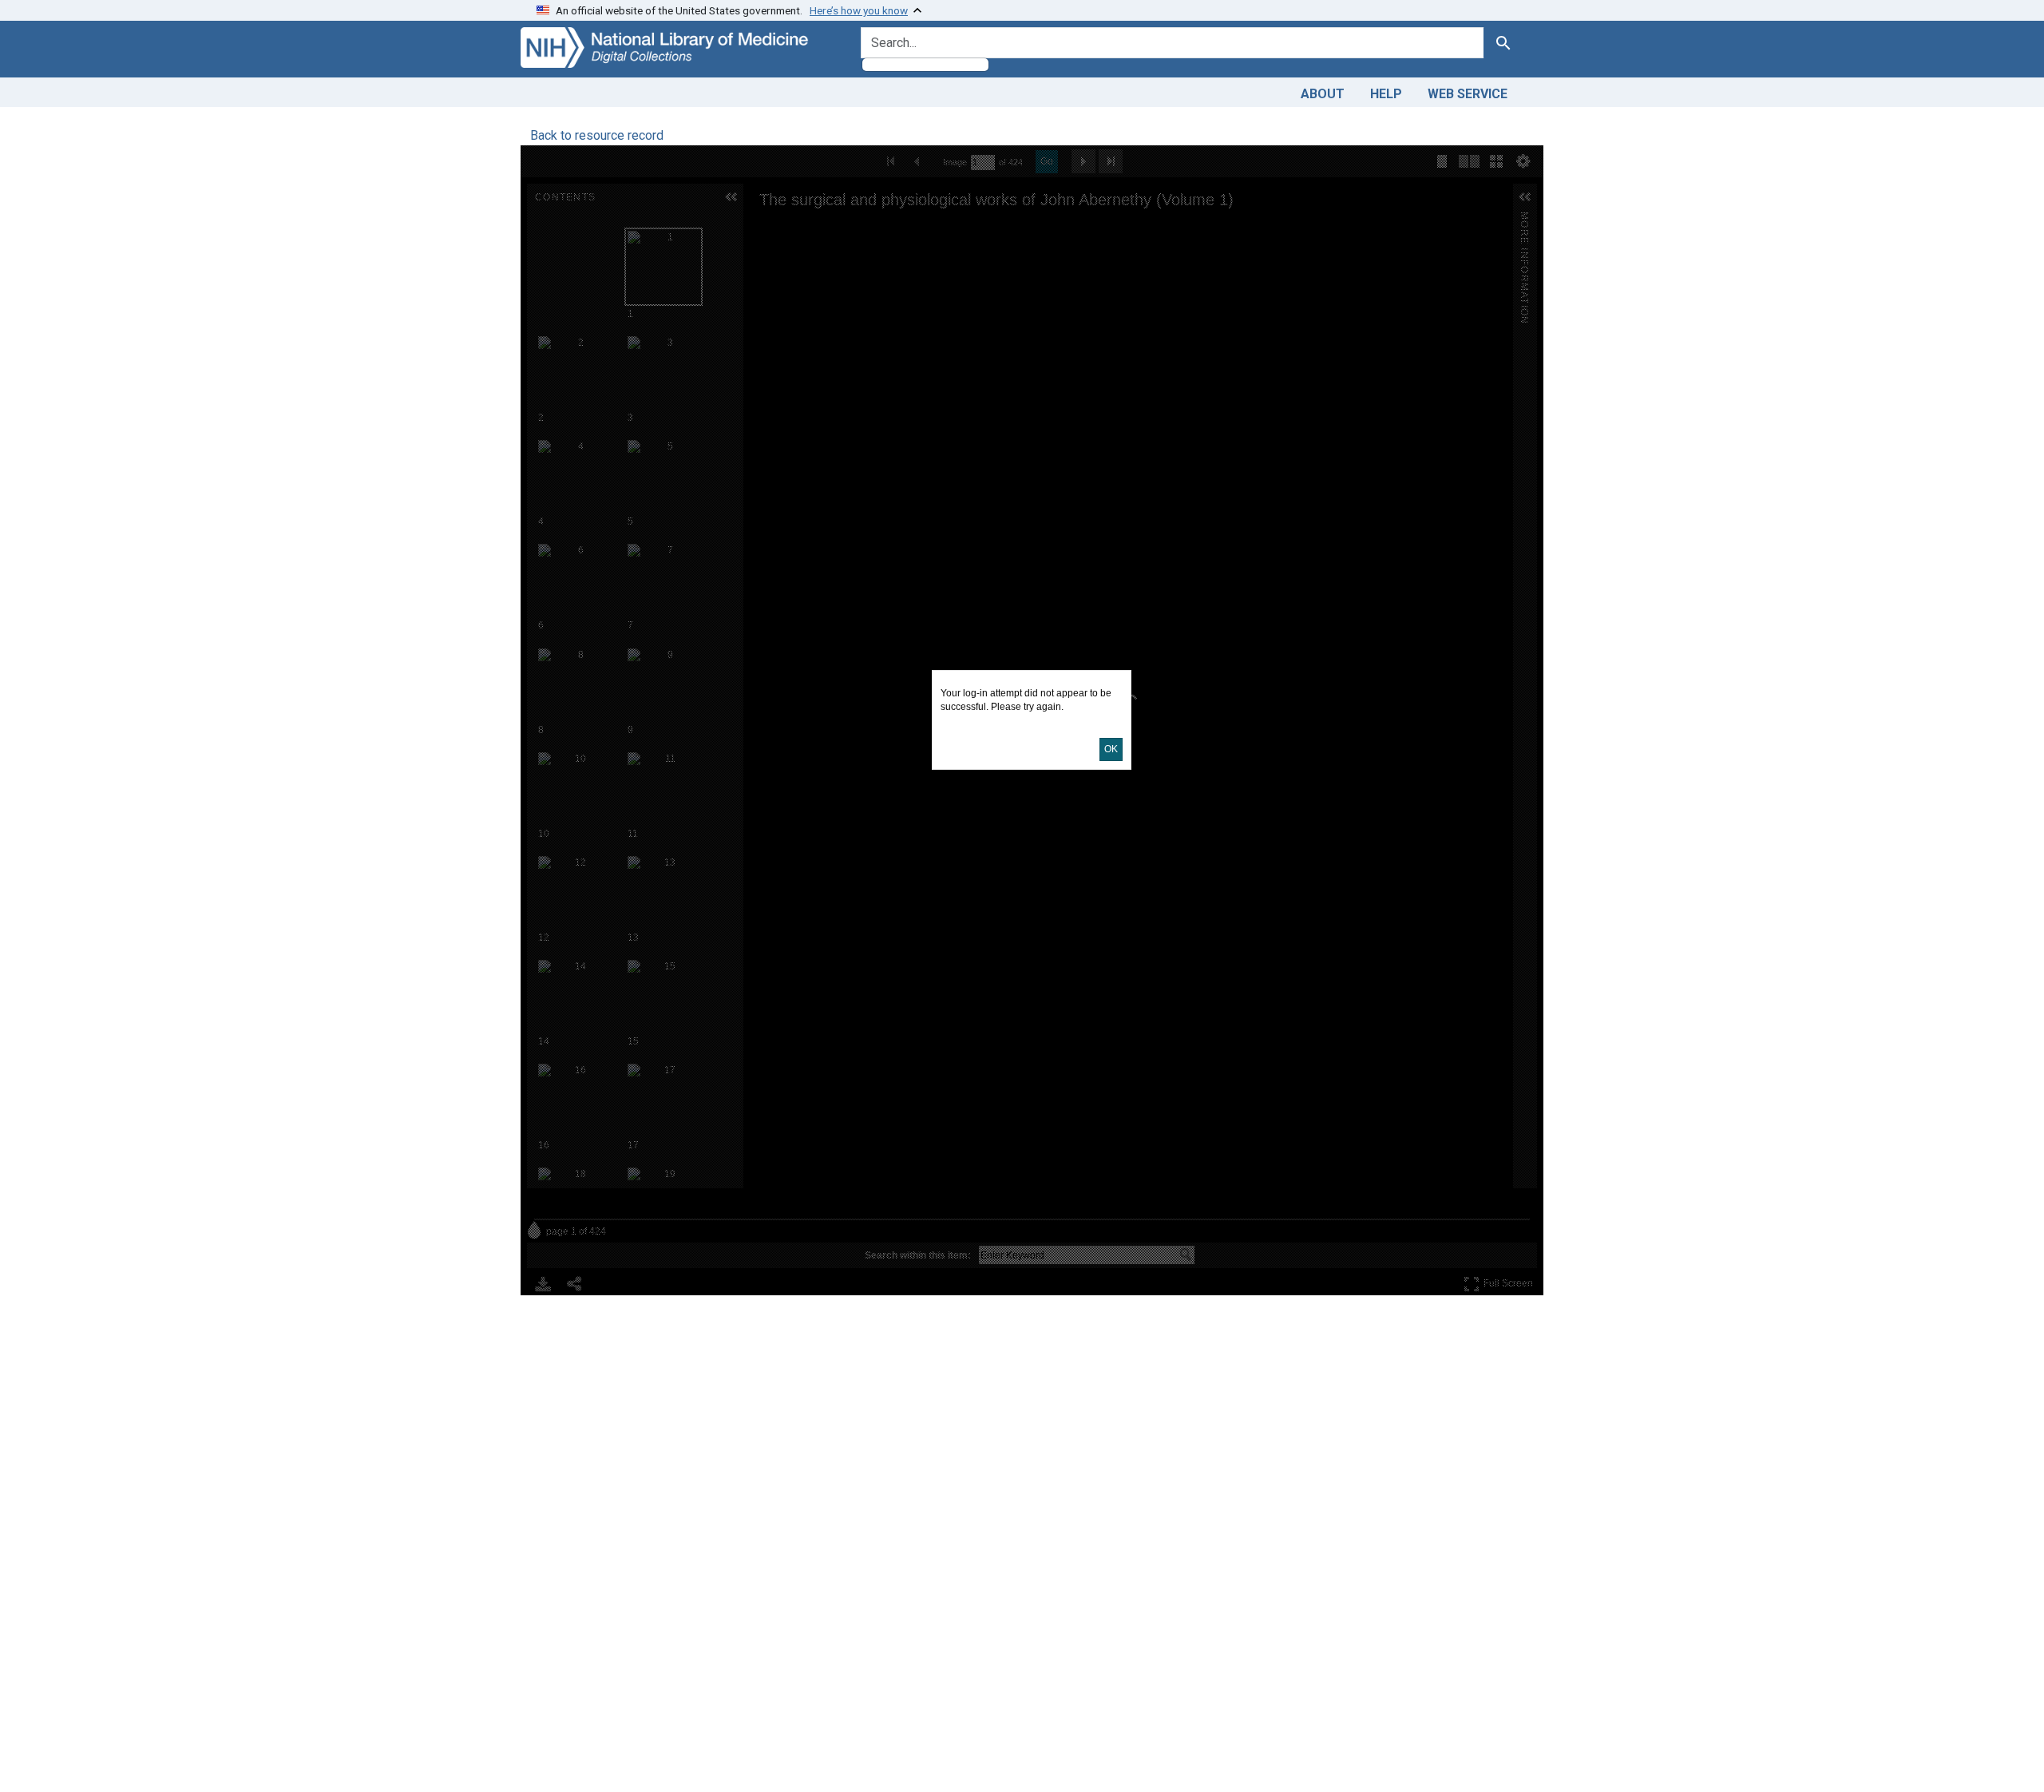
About (1323, 94)
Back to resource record (597, 135)
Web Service (1468, 94)
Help (1386, 94)
